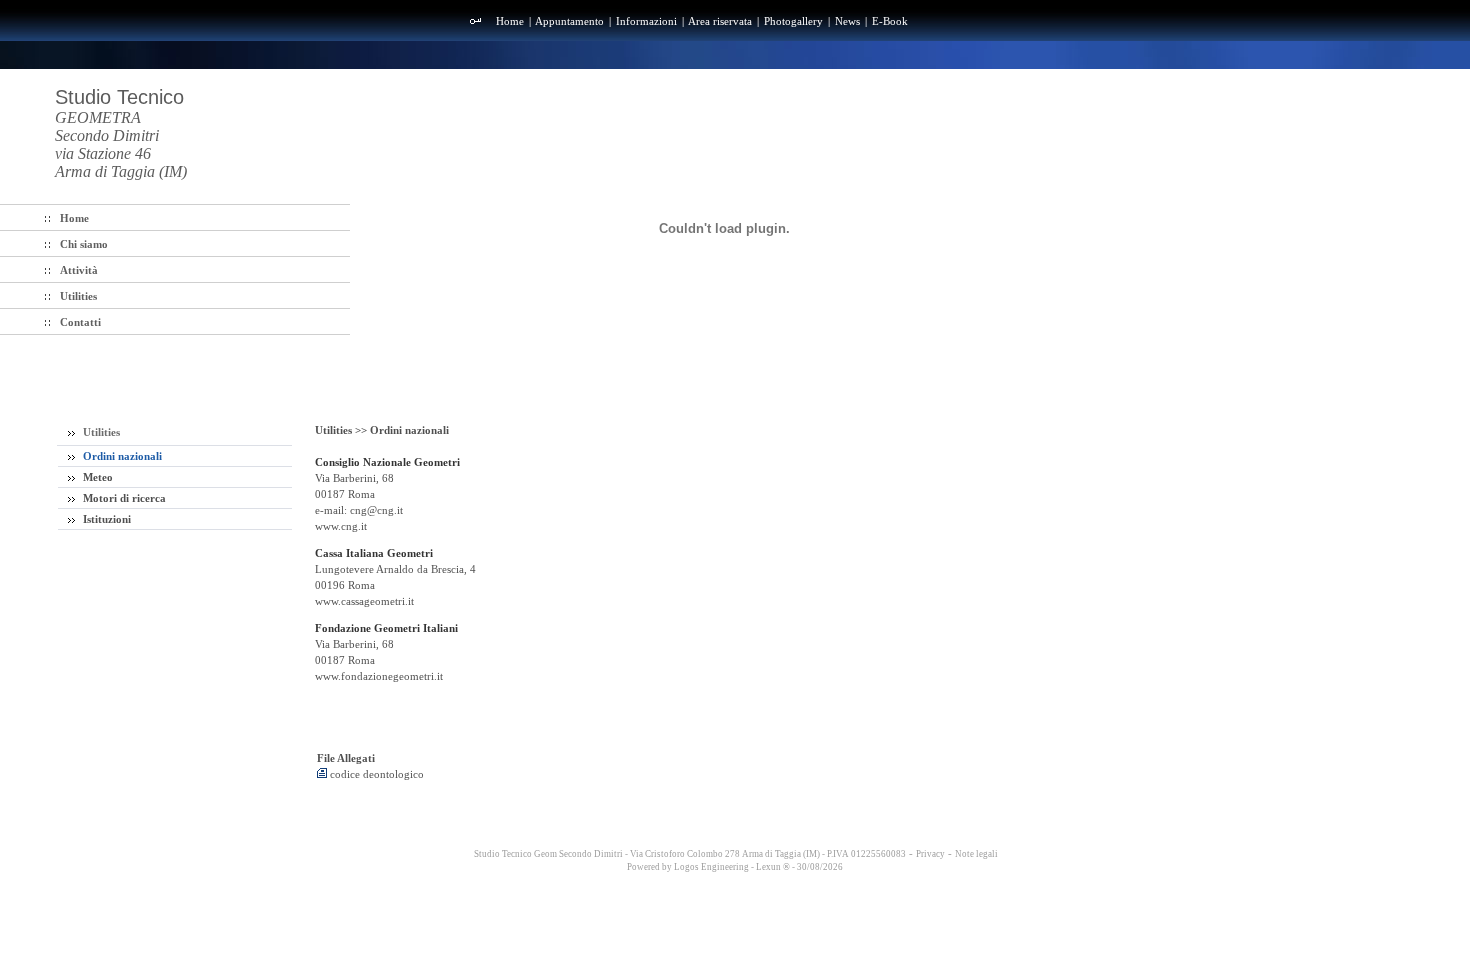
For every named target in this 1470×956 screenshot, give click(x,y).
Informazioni (646, 21)
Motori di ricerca (123, 498)
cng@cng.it (376, 510)
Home (510, 21)
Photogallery (793, 21)
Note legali (976, 854)
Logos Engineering (711, 867)
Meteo (96, 477)
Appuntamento (569, 21)
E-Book (890, 21)
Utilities (100, 432)
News (847, 21)
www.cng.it (341, 526)
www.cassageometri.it (364, 601)
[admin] (475, 22)
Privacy (930, 854)
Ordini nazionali (121, 456)
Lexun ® (773, 867)
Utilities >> (342, 430)
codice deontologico (375, 774)
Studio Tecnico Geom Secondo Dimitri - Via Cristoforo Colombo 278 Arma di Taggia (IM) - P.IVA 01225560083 (689, 854)
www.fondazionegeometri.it (379, 676)
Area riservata (720, 21)
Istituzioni (105, 519)
